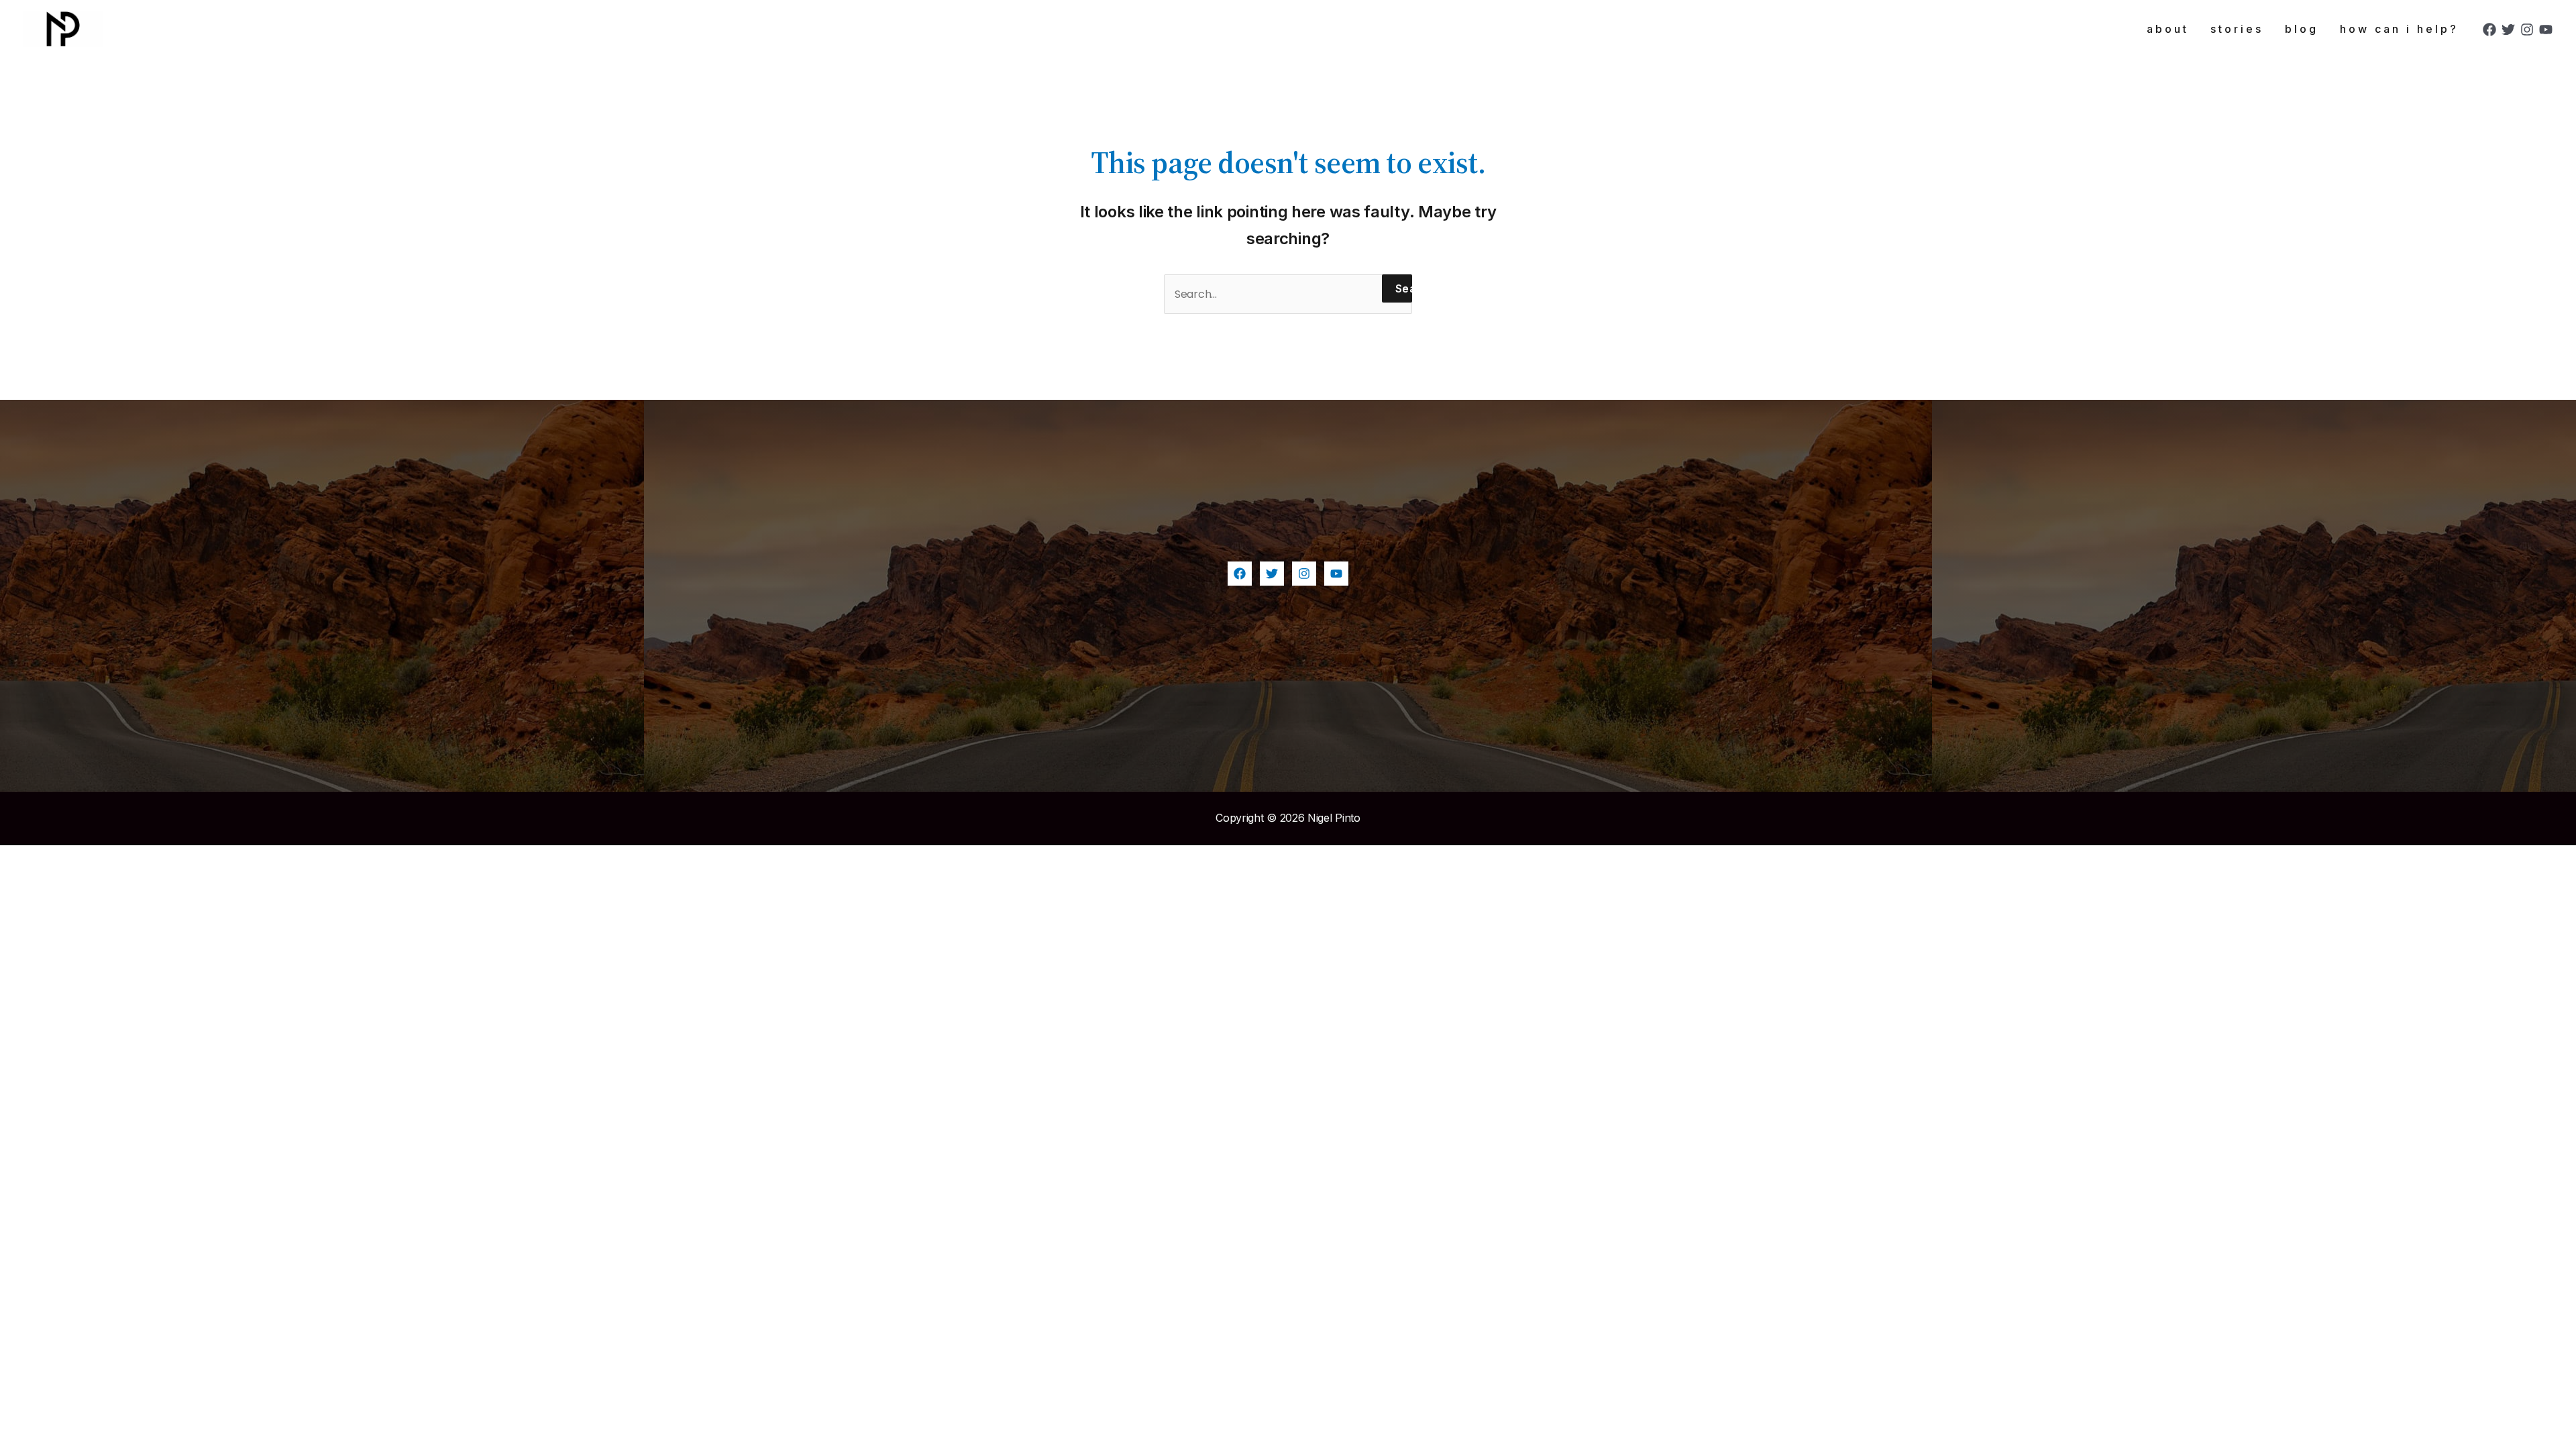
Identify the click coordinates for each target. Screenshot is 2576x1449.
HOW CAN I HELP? (2399, 29)
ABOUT (2168, 29)
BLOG (2302, 29)
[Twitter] (2508, 30)
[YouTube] (2546, 30)
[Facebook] (2489, 30)
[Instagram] (2527, 30)
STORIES (2237, 29)
